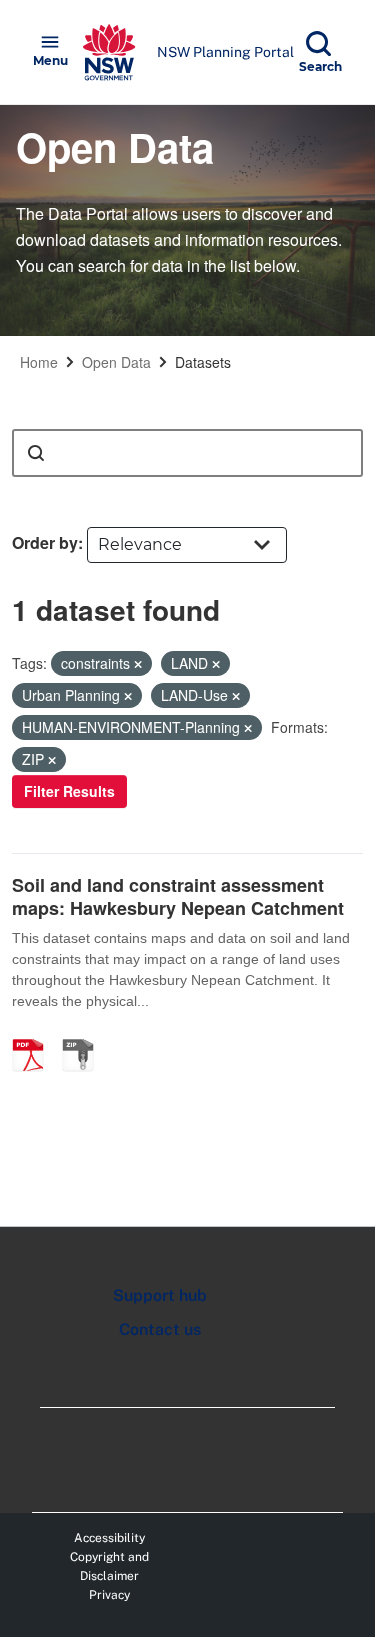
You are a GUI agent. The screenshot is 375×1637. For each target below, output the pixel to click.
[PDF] (35, 1034)
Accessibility (109, 1538)
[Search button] (36, 453)
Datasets (203, 362)
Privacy (109, 1595)
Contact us (160, 1329)
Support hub (160, 1295)
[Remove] (138, 664)
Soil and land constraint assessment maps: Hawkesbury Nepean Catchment (178, 896)
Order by (45, 542)
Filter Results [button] (69, 791)
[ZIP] (85, 1034)
